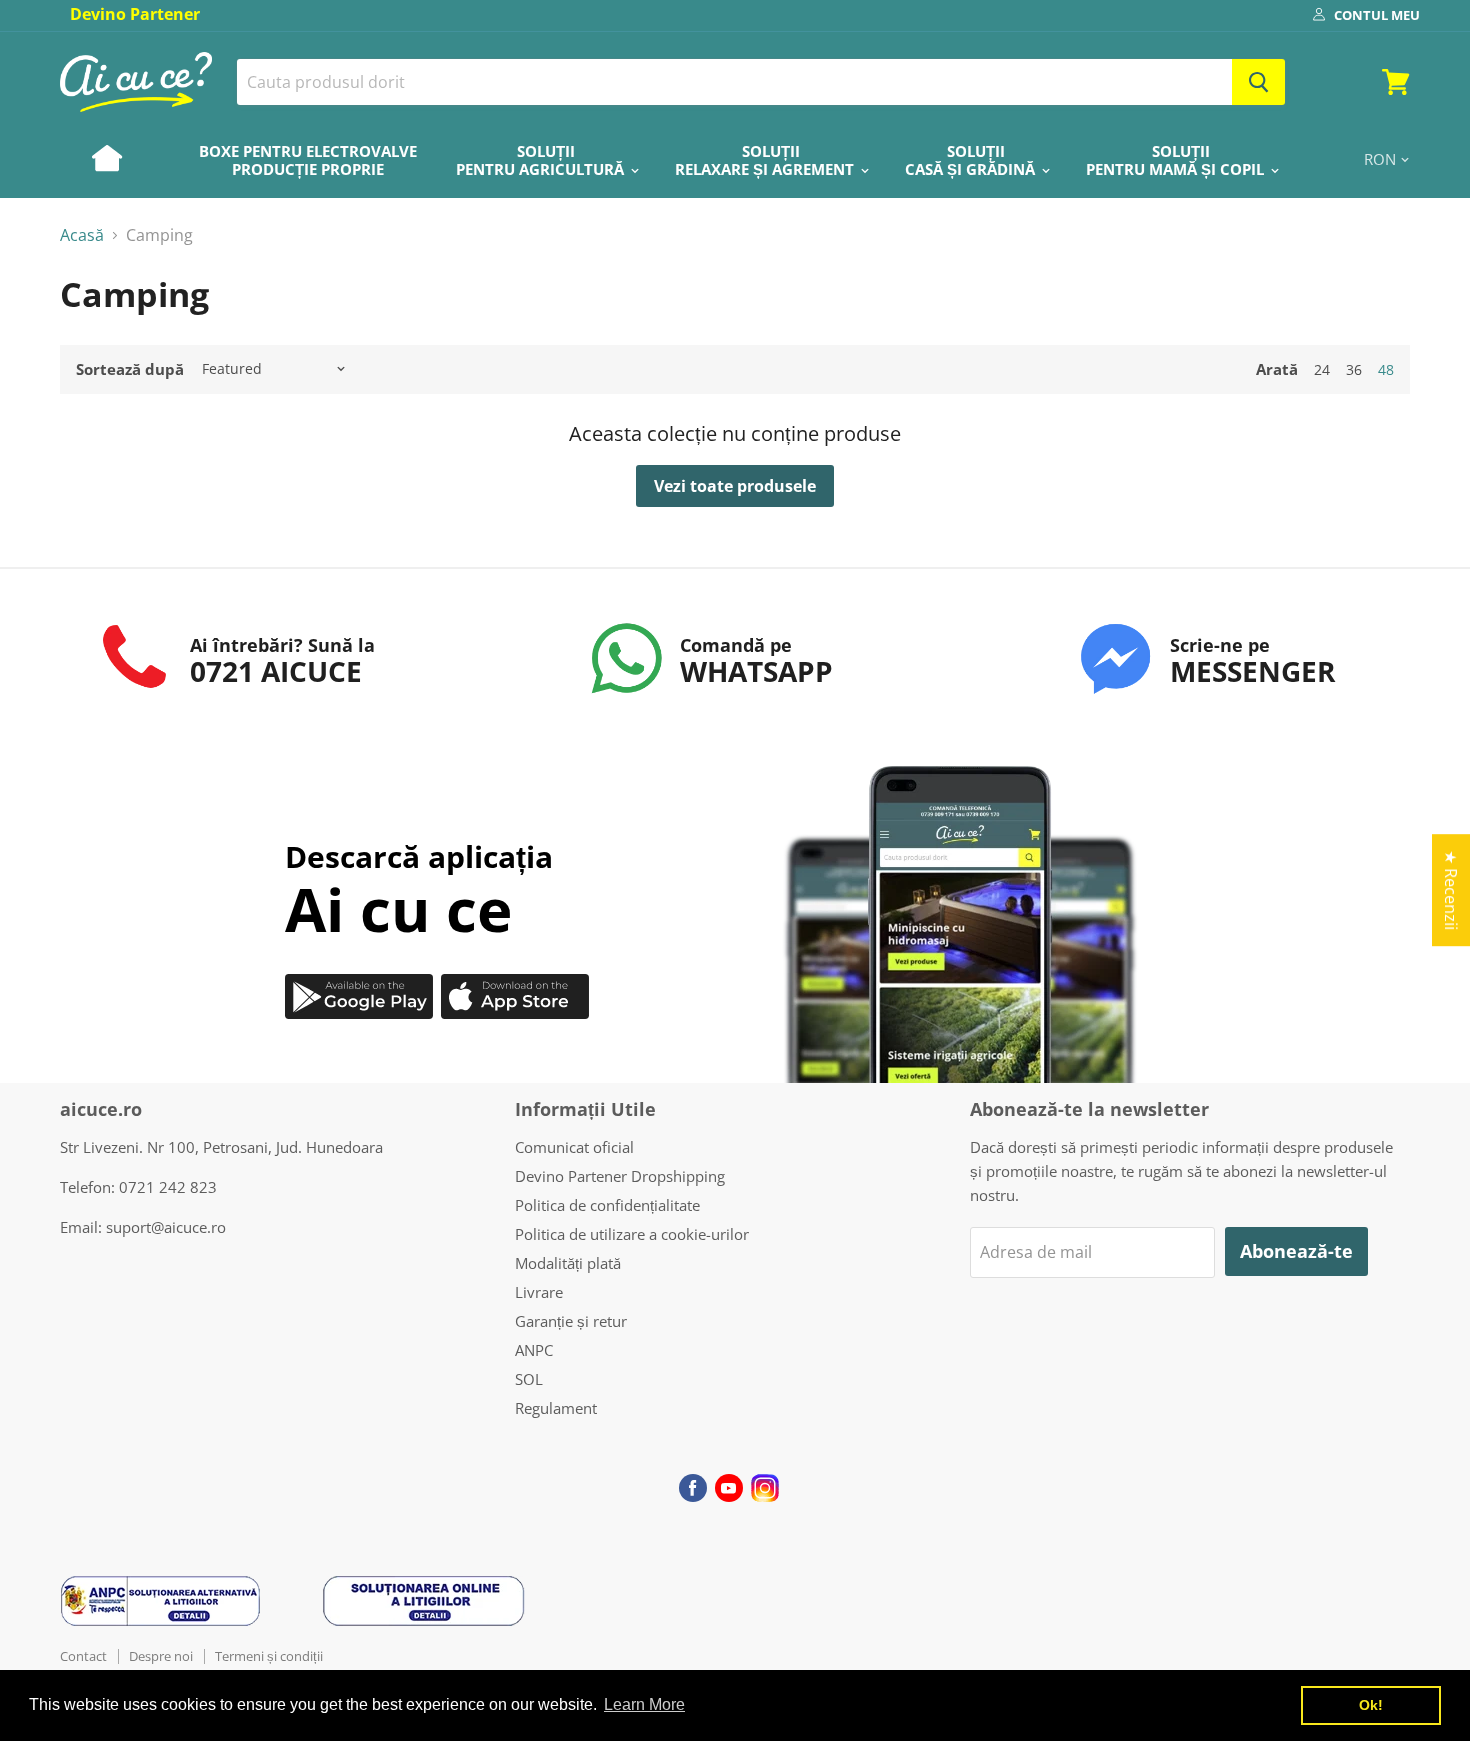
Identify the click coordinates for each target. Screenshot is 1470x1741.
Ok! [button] (1371, 1705)
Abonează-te (1296, 1251)
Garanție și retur (571, 1321)
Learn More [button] (644, 1704)
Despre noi (161, 1656)
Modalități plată (568, 1263)
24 (1322, 369)
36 (1354, 369)
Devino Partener (135, 14)
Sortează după (130, 369)
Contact (83, 1656)
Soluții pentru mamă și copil (1177, 160)
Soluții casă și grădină (972, 160)
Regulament (556, 1408)
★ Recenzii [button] (1451, 890)
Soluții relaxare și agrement (766, 160)
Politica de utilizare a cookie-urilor (632, 1234)
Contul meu (1377, 15)
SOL (529, 1379)
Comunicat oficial (574, 1147)
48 (1386, 369)
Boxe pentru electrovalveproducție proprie (308, 160)
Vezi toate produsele (735, 486)
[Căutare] (1258, 82)
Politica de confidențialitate (607, 1205)
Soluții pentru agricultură (542, 160)
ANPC (534, 1350)
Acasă (82, 235)
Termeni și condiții (269, 1656)
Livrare (539, 1292)
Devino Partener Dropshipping (620, 1176)
